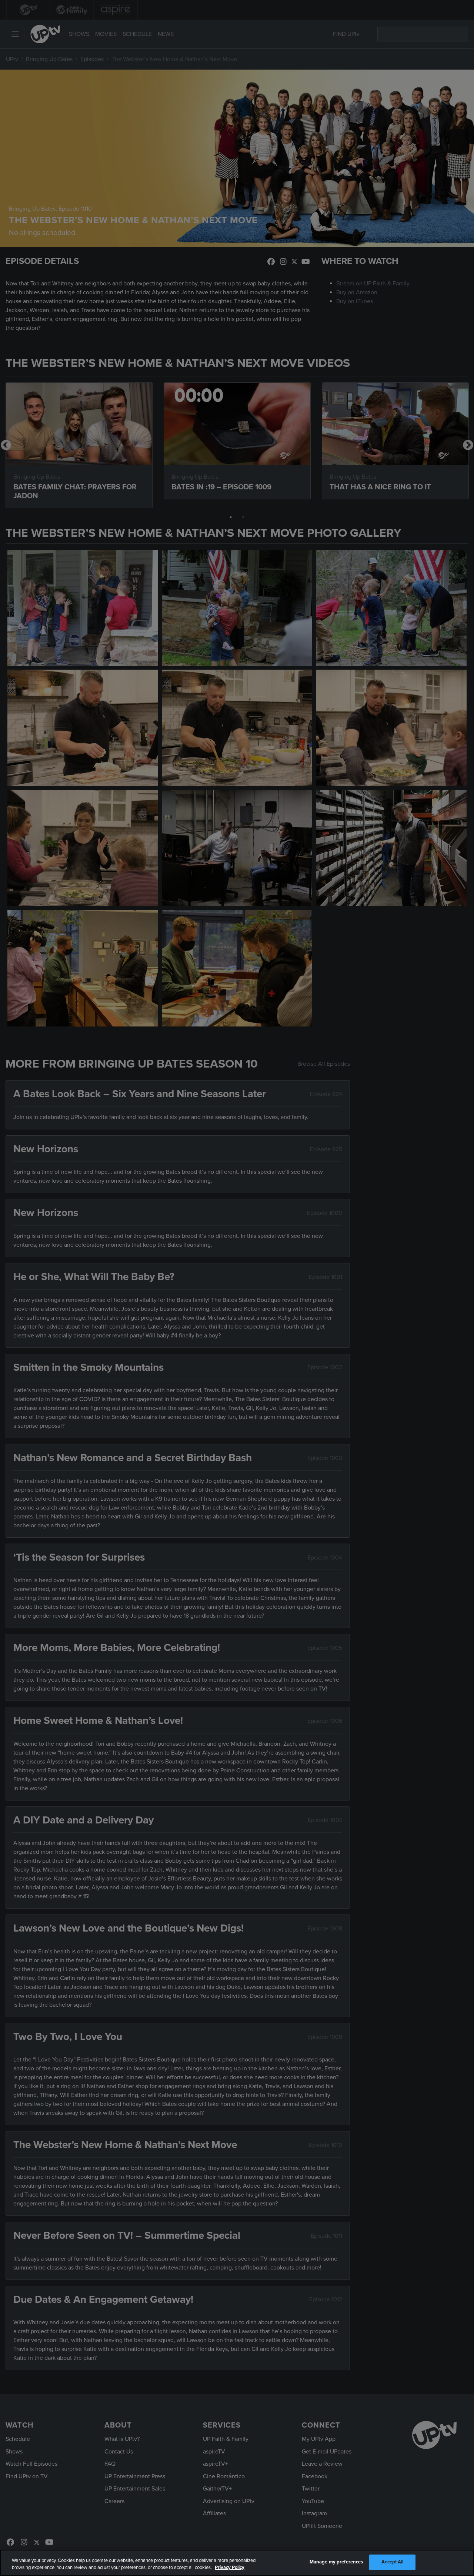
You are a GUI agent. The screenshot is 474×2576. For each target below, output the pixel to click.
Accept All (392, 2562)
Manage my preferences (336, 2562)
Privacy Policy (230, 2568)
